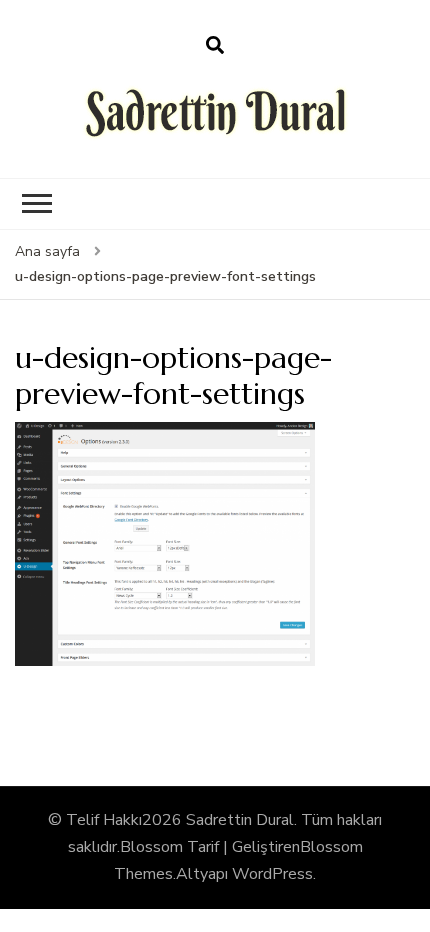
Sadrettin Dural (240, 820)
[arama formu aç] (215, 46)
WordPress (272, 874)
